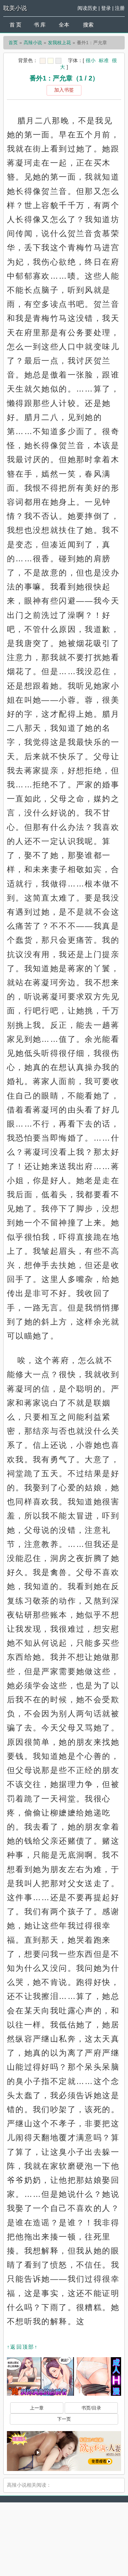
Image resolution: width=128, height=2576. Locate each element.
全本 (64, 25)
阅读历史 (87, 8)
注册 (120, 8)
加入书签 (64, 90)
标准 (104, 60)
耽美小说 (15, 8)
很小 (91, 60)
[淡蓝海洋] (43, 61)
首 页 (15, 25)
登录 (106, 8)
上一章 (37, 2408)
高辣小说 (33, 43)
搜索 (88, 25)
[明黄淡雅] (51, 61)
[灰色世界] (58, 61)
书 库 (40, 25)
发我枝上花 (59, 43)
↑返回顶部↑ (22, 2347)
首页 (13, 43)
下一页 (64, 2419)
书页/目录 (91, 2408)
